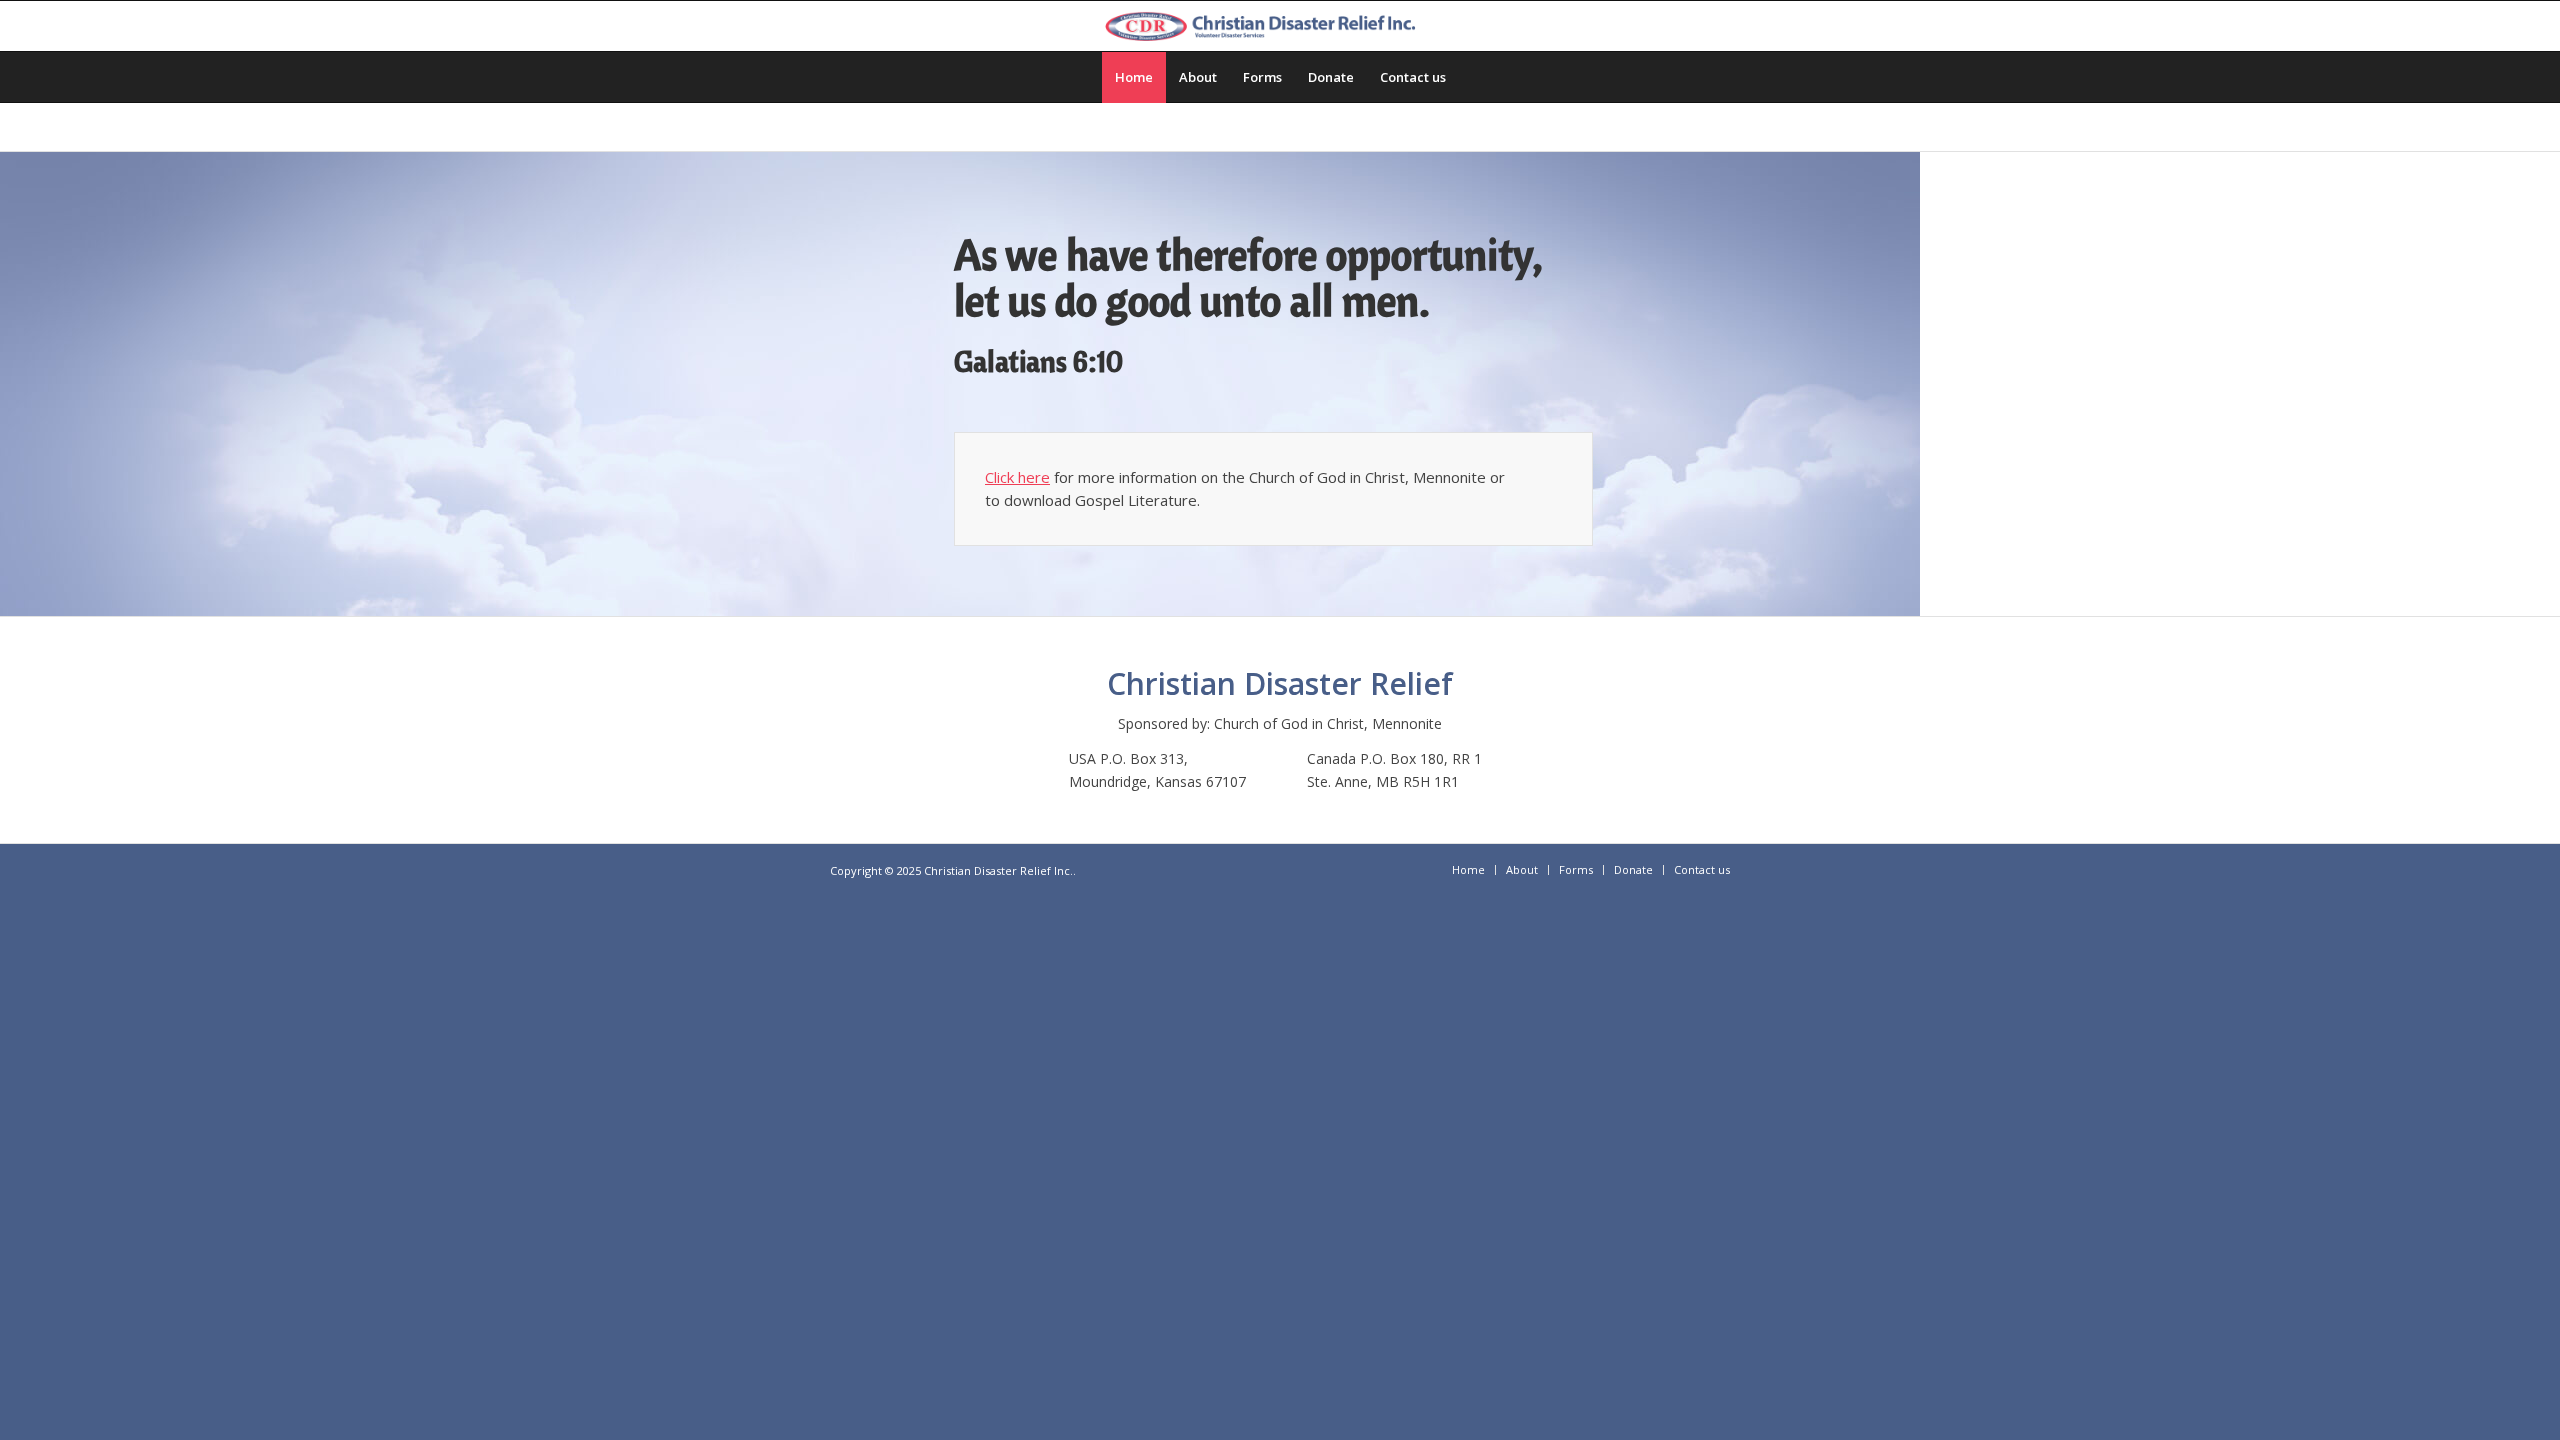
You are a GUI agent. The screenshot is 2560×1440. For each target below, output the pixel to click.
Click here (1017, 477)
